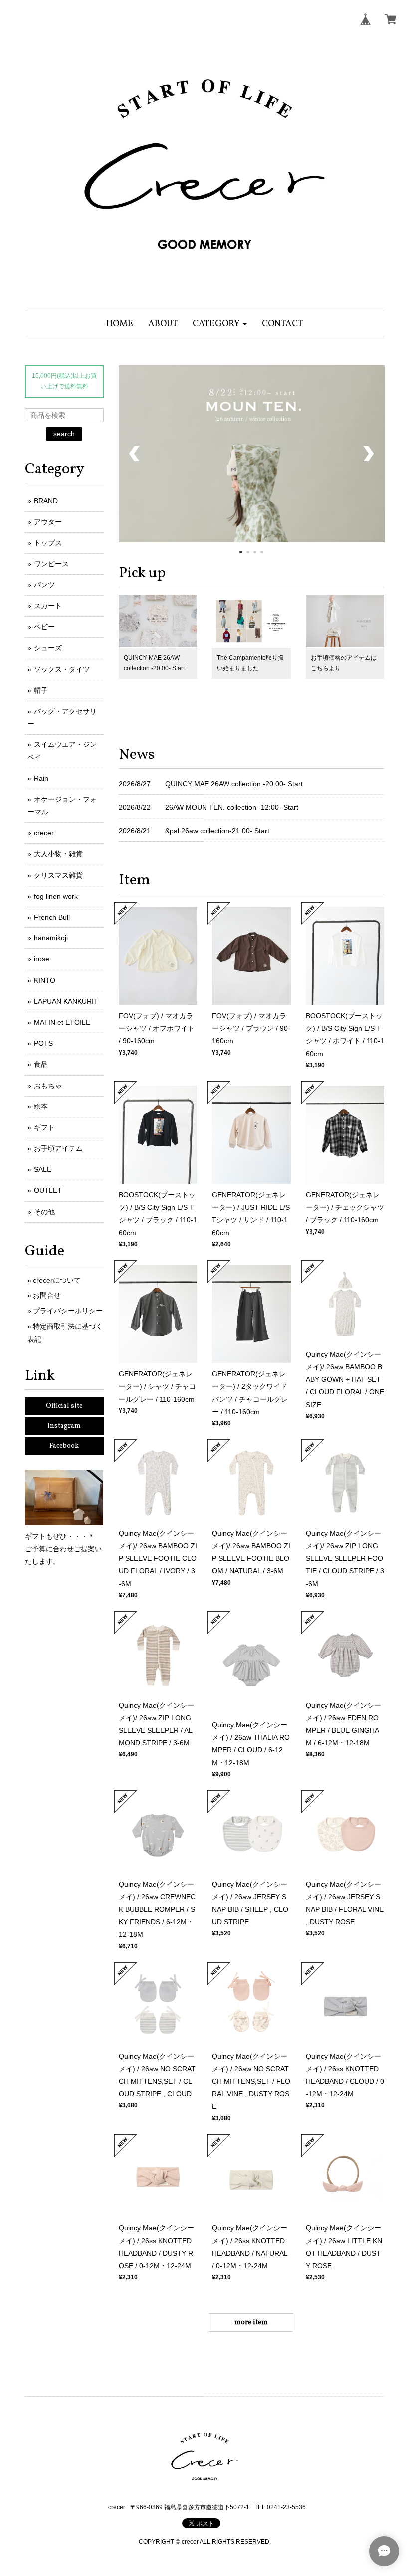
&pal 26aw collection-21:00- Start (217, 831)
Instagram (64, 1426)
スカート (48, 606)
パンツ (44, 585)
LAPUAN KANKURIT (66, 1001)
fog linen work (56, 896)
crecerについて (57, 1280)
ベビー (44, 627)
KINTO (45, 980)
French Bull (52, 917)
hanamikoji (51, 938)
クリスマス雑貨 (58, 875)
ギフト (44, 1127)
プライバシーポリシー (68, 1311)
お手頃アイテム (58, 1148)
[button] (220, 324)
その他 (44, 1212)
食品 (41, 1064)
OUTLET (48, 1190)
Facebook (64, 1446)
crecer (44, 833)
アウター (48, 522)
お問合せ (47, 1295)
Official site (64, 1406)
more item (251, 2322)
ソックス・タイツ (62, 669)
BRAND (46, 501)
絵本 (41, 1106)
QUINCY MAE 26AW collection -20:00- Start (234, 784)
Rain (41, 778)
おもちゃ (48, 1086)
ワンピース (51, 564)
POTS (43, 1043)
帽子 (41, 690)
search (64, 434)
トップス (48, 543)
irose (42, 959)
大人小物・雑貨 (58, 854)
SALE (43, 1169)
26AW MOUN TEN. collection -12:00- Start (232, 807)
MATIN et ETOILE (62, 1022)
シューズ (48, 648)
